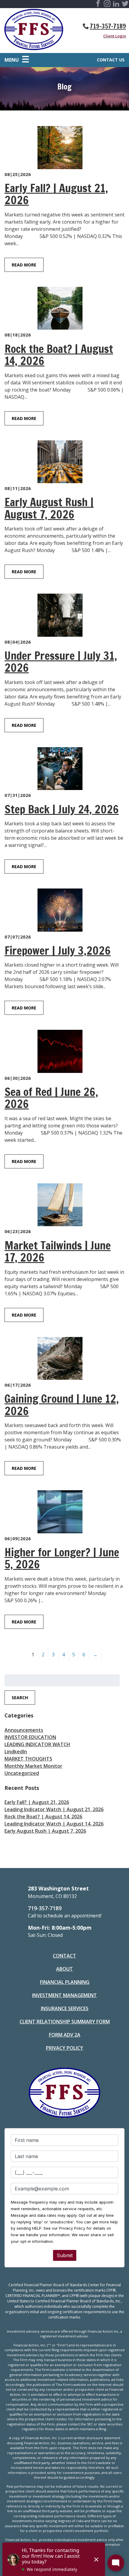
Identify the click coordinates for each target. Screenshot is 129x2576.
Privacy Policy (64, 2048)
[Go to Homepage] (34, 31)
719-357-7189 (108, 26)
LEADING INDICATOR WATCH (37, 1744)
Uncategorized (22, 1773)
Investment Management (64, 1995)
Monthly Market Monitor (33, 1766)
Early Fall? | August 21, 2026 (37, 1802)
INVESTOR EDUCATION (30, 1737)
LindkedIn (16, 1752)
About (64, 1969)
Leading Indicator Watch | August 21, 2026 (54, 1809)
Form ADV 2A (65, 2035)
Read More (24, 265)
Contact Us (111, 60)
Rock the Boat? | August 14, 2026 (43, 1817)
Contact (64, 1956)
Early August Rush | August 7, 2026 (45, 1831)
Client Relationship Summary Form (65, 2022)
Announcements (24, 1730)
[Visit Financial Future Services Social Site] (98, 4)
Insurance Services (65, 2008)
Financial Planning (65, 1982)
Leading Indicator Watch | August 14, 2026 (54, 1824)
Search (20, 1698)
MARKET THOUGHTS (28, 1759)
